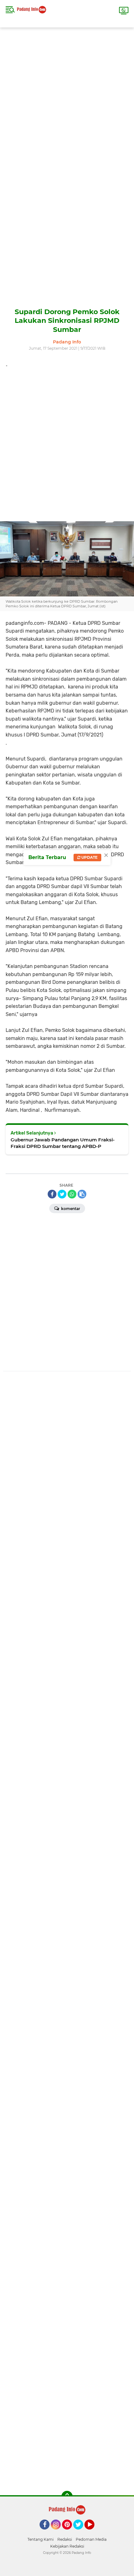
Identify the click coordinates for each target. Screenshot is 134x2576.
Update (89, 857)
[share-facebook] (52, 1194)
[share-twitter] (62, 1194)
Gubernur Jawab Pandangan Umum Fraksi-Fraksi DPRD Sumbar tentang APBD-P (63, 1143)
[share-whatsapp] (72, 1194)
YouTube (94, 2532)
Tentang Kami (41, 2539)
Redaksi (65, 2539)
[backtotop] (67, 2496)
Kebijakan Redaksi (67, 2546)
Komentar (70, 1209)
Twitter (81, 2532)
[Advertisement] (67, 95)
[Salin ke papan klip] (82, 1194)
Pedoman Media (91, 2539)
